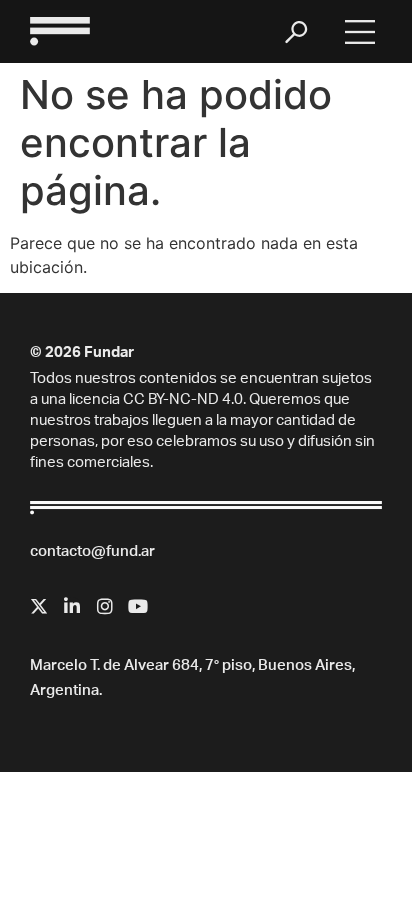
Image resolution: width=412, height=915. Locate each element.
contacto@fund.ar (92, 552)
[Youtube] (138, 606)
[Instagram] (105, 606)
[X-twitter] (39, 606)
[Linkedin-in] (72, 606)
